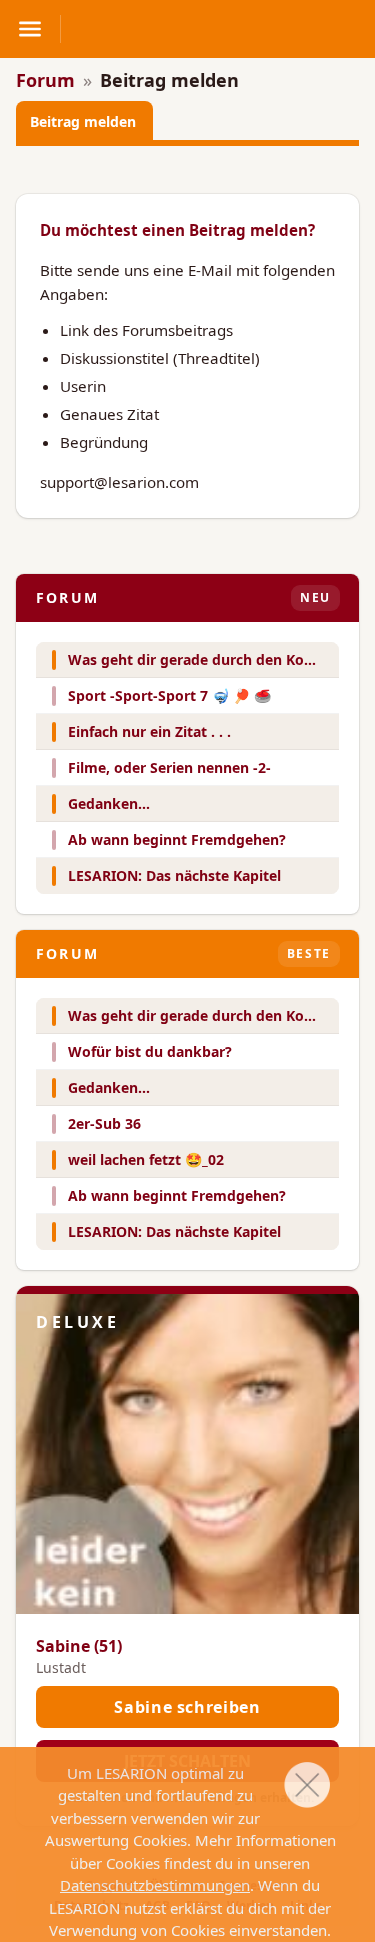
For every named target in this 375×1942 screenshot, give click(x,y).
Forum (45, 80)
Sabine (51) (79, 1646)
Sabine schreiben (187, 1707)
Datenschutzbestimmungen (155, 1885)
